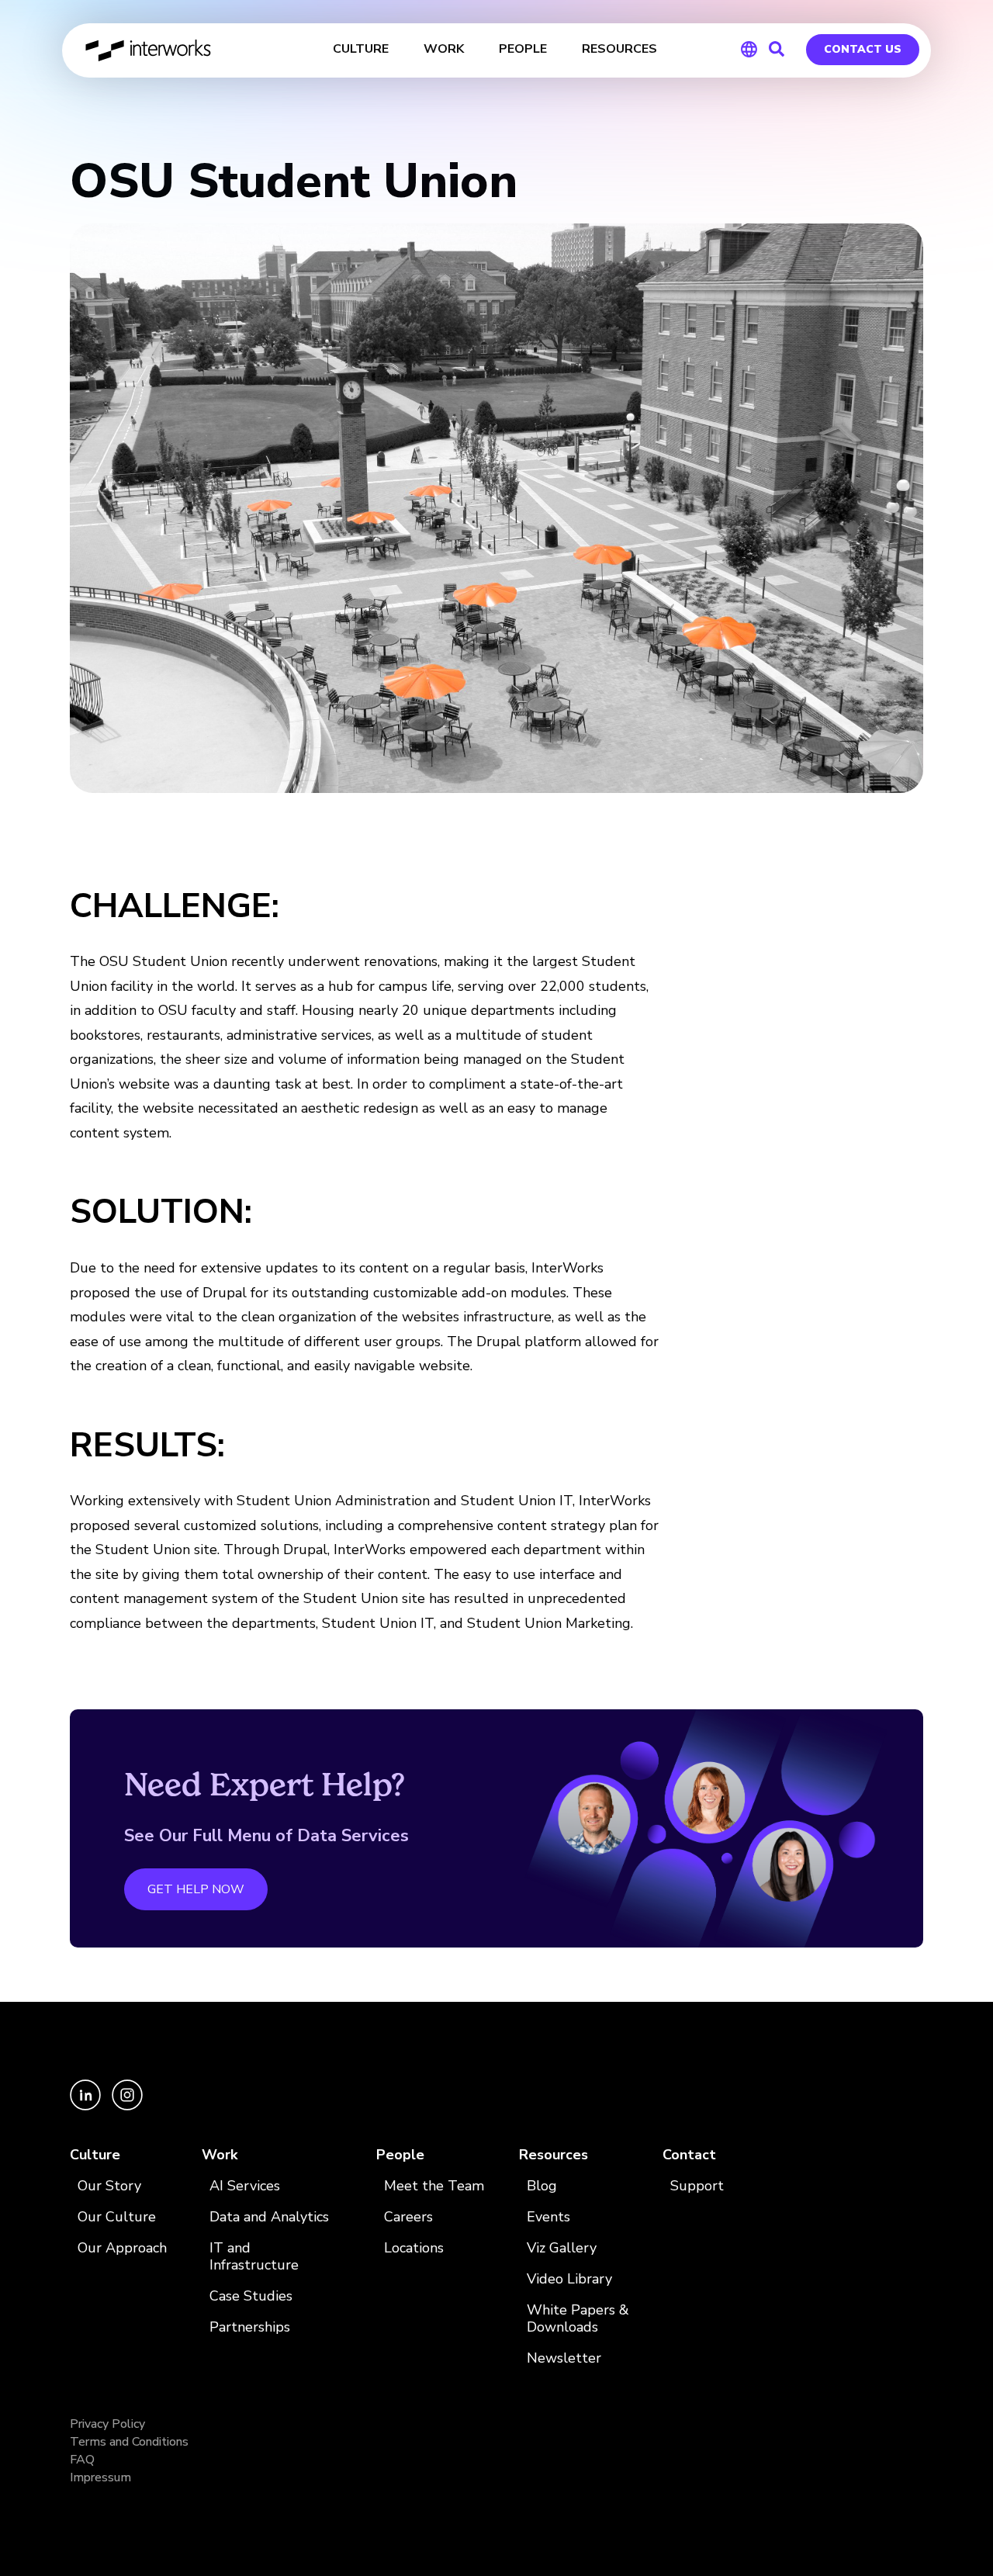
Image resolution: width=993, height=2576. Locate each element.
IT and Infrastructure (254, 2257)
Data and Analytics (269, 2217)
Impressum (100, 2477)
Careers (408, 2217)
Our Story (109, 2186)
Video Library (569, 2279)
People (400, 2155)
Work (220, 2155)
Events (548, 2217)
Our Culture (117, 2217)
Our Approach (122, 2248)
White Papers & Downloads (578, 2319)
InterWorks (149, 50)
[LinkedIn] (87, 2107)
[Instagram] (127, 2107)
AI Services (245, 2186)
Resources (554, 2155)
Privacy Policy (107, 2424)
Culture (95, 2155)
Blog (542, 2186)
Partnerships (250, 2327)
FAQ (82, 2460)
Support (697, 2186)
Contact (689, 2155)
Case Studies (251, 2296)
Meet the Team (434, 2186)
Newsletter (564, 2358)
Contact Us (863, 49)
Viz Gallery (562, 2248)
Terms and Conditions (129, 2442)
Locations (414, 2248)
